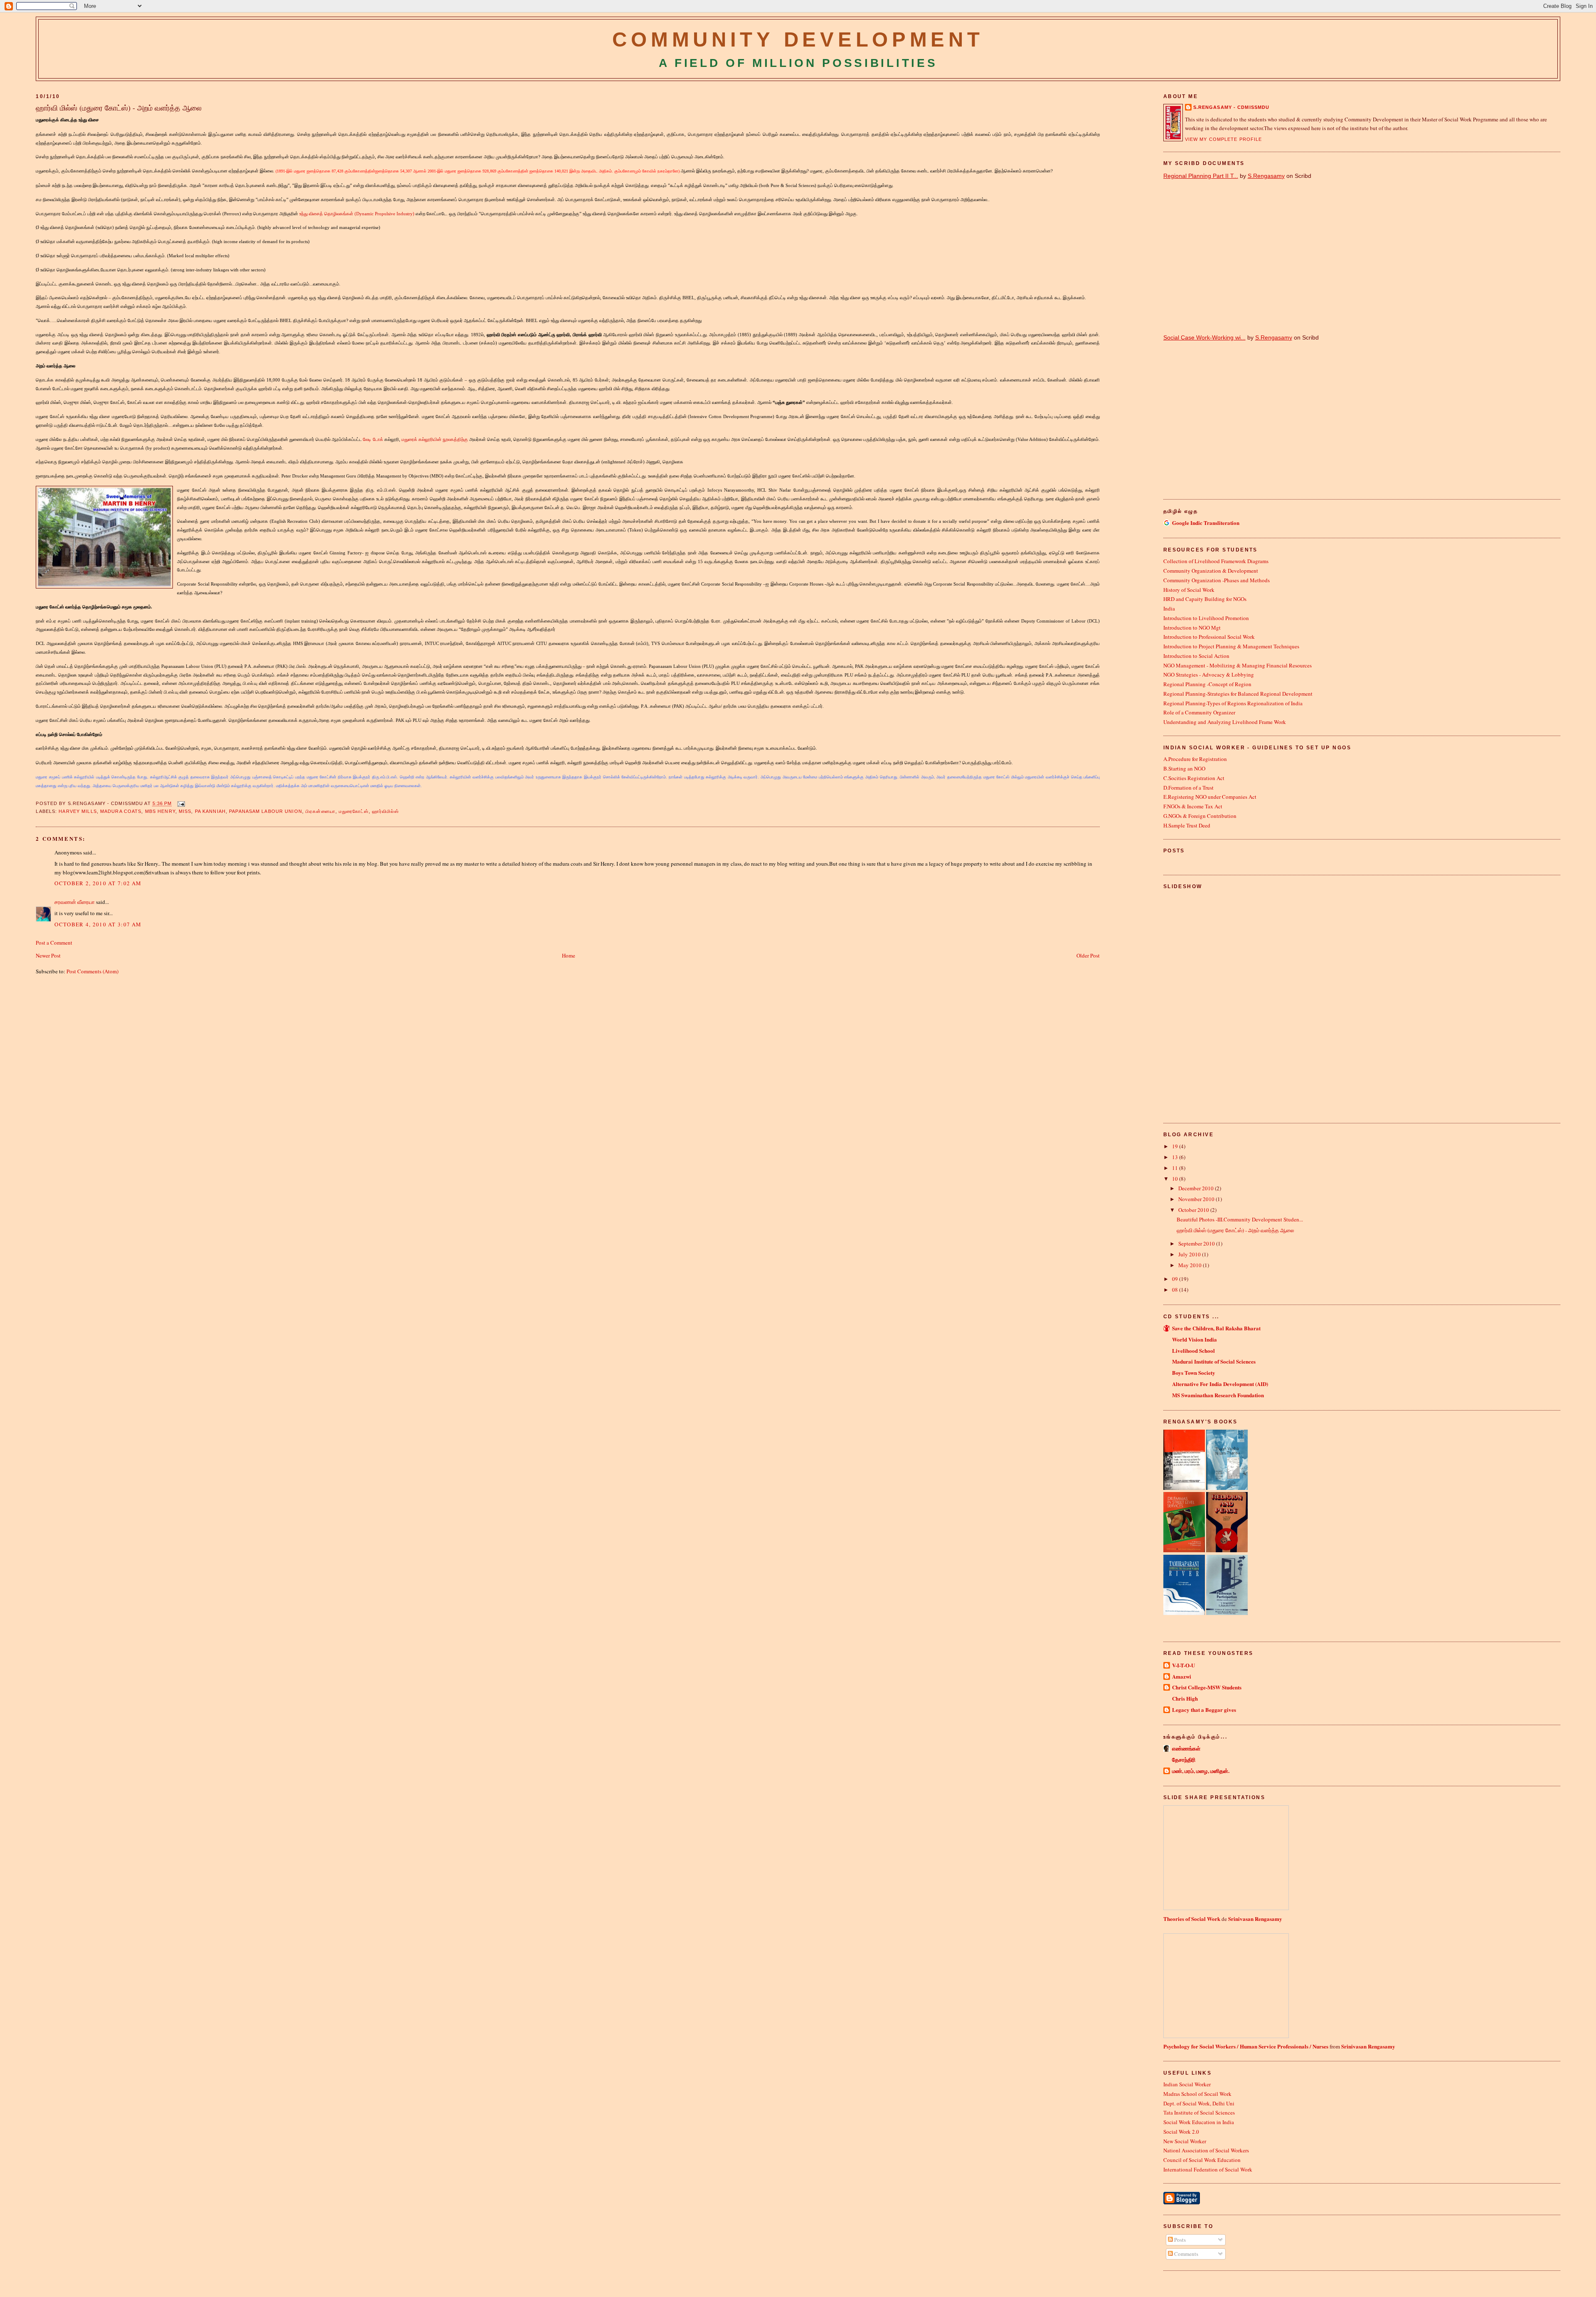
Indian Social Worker (1187, 2084)
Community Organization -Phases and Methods (1217, 580)
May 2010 (1191, 1265)
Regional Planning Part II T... (1201, 176)
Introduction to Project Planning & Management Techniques (1231, 646)
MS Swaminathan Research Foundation (1218, 1395)
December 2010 (1197, 1188)
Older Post (1088, 955)
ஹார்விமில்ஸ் (385, 811)
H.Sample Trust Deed (1187, 825)
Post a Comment (54, 943)
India (1169, 608)
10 (1176, 1179)
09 (1176, 1279)
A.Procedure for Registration (1195, 759)
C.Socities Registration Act (1194, 778)
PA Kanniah (210, 811)
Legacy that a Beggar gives (1204, 1710)
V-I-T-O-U (1183, 1665)
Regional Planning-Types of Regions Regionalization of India (1233, 703)
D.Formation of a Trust (1188, 788)
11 (1176, 1168)
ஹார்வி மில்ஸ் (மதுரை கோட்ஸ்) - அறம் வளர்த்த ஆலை (119, 108)
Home (569, 955)
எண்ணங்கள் (1186, 1748)
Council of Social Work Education (1202, 2160)
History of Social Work (1189, 590)
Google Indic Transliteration (1206, 523)
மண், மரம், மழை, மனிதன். (1201, 1771)
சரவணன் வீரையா (75, 902)
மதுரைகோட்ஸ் (354, 811)
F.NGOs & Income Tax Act (1193, 806)
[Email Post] (180, 804)
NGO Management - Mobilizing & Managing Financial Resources (1238, 665)
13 (1176, 1157)
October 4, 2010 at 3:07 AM (98, 924)
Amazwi (1182, 1676)
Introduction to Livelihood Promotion (1206, 618)
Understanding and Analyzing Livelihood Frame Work (1225, 722)
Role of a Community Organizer (1199, 712)
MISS (185, 811)
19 (1176, 1146)
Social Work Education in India (1199, 2122)
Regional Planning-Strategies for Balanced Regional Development (1238, 694)
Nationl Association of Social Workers (1206, 2150)
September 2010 (1197, 1243)
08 (1176, 1290)
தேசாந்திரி (1184, 1759)
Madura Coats (121, 811)
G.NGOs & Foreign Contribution (1200, 816)
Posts (1179, 2240)
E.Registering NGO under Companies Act (1210, 797)
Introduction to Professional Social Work (1209, 637)
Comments (1186, 2254)
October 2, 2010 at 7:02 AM (98, 883)
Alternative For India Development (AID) (1220, 1384)
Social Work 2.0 (1181, 2132)
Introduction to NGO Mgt (1192, 628)
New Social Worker (1185, 2141)
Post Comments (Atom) (92, 971)
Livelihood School (1193, 1350)
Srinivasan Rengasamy (1255, 1919)
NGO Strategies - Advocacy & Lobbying (1209, 675)
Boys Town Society (1194, 1373)
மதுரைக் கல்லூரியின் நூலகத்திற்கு (435, 439)
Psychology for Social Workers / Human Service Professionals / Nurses (1246, 2046)
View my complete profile (1224, 139)
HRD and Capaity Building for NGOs (1205, 599)
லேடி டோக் (373, 439)
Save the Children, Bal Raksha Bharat (1216, 1328)
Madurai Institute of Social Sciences (1214, 1361)
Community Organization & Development (1211, 571)
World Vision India (1195, 1339)
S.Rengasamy (1266, 176)
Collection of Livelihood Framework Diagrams (1216, 561)
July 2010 (1190, 1254)
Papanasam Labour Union (266, 811)
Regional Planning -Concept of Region (1207, 684)
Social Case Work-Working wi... (1204, 337)
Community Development (798, 39)
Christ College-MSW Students (1207, 1687)
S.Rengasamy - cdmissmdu (1231, 107)
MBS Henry (160, 811)
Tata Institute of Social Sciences (1199, 2112)
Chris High (1185, 1698)
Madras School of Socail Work (1197, 2094)
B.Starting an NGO (1184, 768)
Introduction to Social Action (1196, 656)
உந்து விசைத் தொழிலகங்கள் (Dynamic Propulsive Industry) (357, 214)
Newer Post (48, 955)
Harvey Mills (78, 811)
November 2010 (1197, 1199)
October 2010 (1194, 1210)
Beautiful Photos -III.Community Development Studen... (1240, 1219)
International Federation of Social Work (1208, 2169)
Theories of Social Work (1192, 1919)
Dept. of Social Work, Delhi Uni (1199, 2103)
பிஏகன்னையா (320, 811)
